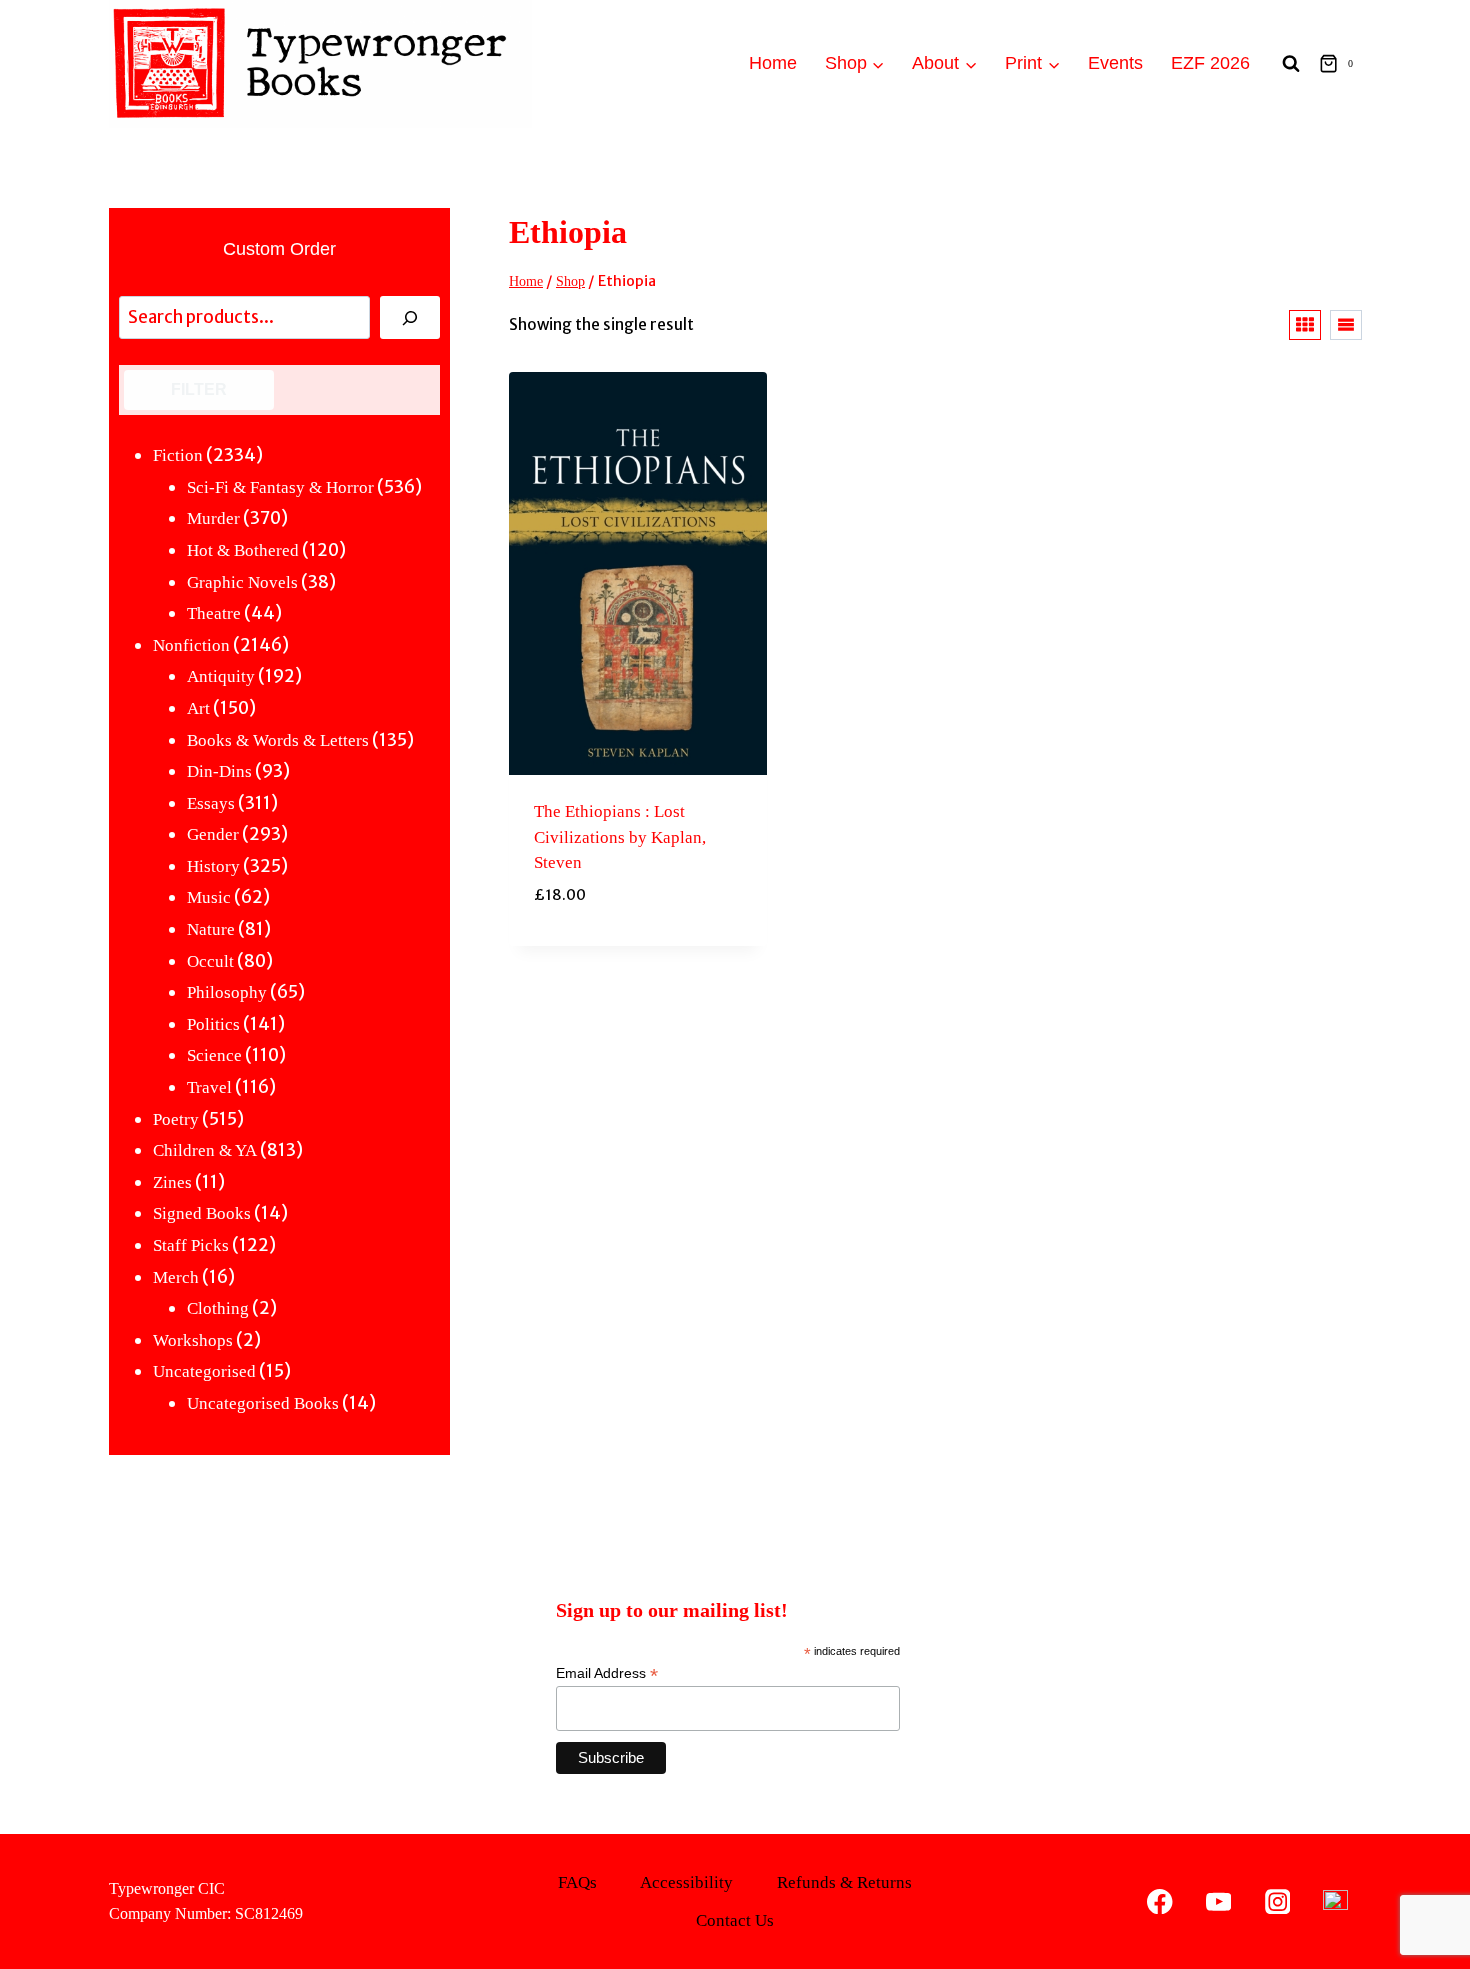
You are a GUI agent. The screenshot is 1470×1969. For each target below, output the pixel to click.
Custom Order (279, 249)
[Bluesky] (1335, 1901)
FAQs (577, 1882)
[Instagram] (1277, 1901)
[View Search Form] (1291, 64)
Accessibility (686, 1882)
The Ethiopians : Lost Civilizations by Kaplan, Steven (620, 837)
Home (773, 63)
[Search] (410, 317)
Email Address (607, 1673)
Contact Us (735, 1920)
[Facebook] (1160, 1901)
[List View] (1346, 325)
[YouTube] (1218, 1901)
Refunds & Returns (844, 1882)
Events (1115, 63)
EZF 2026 (1210, 63)
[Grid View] (1305, 325)
